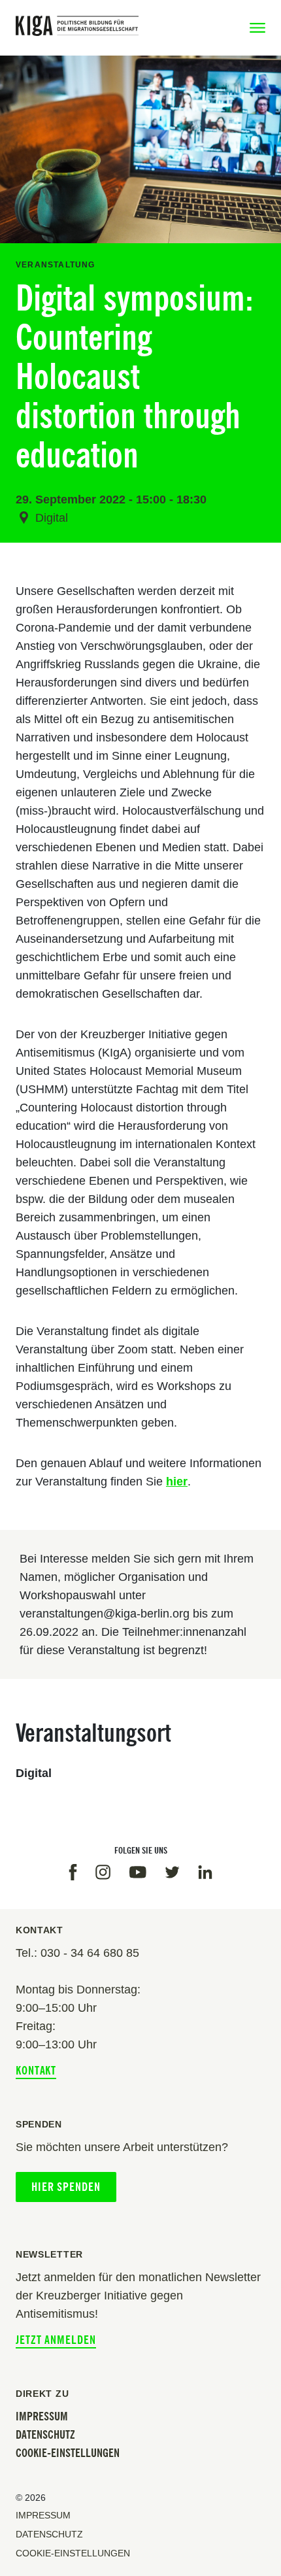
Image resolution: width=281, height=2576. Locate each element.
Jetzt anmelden (56, 2340)
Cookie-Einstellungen (68, 2453)
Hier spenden (66, 2187)
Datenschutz (45, 2435)
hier (177, 1482)
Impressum (42, 2416)
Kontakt (36, 2071)
